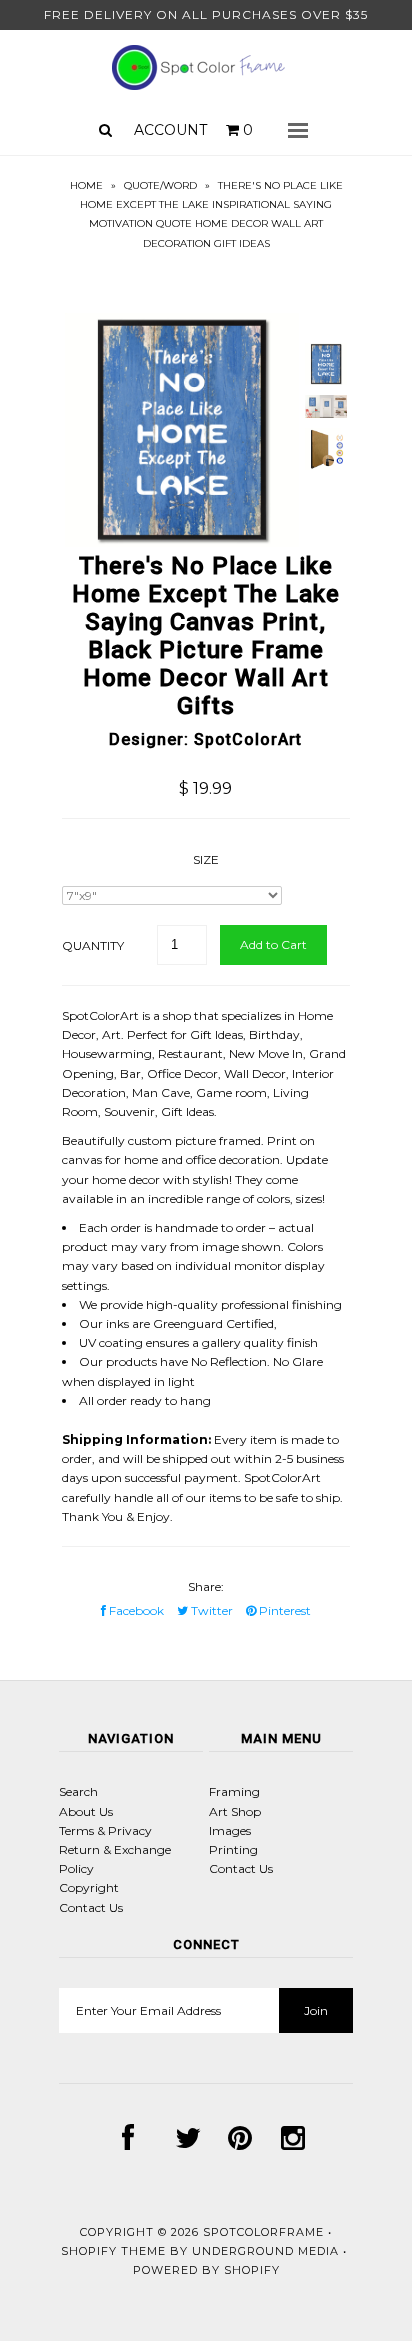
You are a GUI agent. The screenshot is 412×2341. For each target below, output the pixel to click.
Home (86, 185)
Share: (206, 1586)
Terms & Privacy (105, 1830)
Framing (234, 1791)
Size (206, 859)
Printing (233, 1849)
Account (170, 130)
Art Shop (235, 1811)
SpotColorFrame (263, 2232)
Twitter (210, 1610)
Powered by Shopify (206, 2270)
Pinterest (283, 1610)
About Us (86, 1811)
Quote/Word (160, 185)
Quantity (93, 945)
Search (78, 1791)
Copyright (89, 1887)
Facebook (135, 1610)
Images (230, 1830)
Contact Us (91, 1907)
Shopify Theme (113, 2251)
